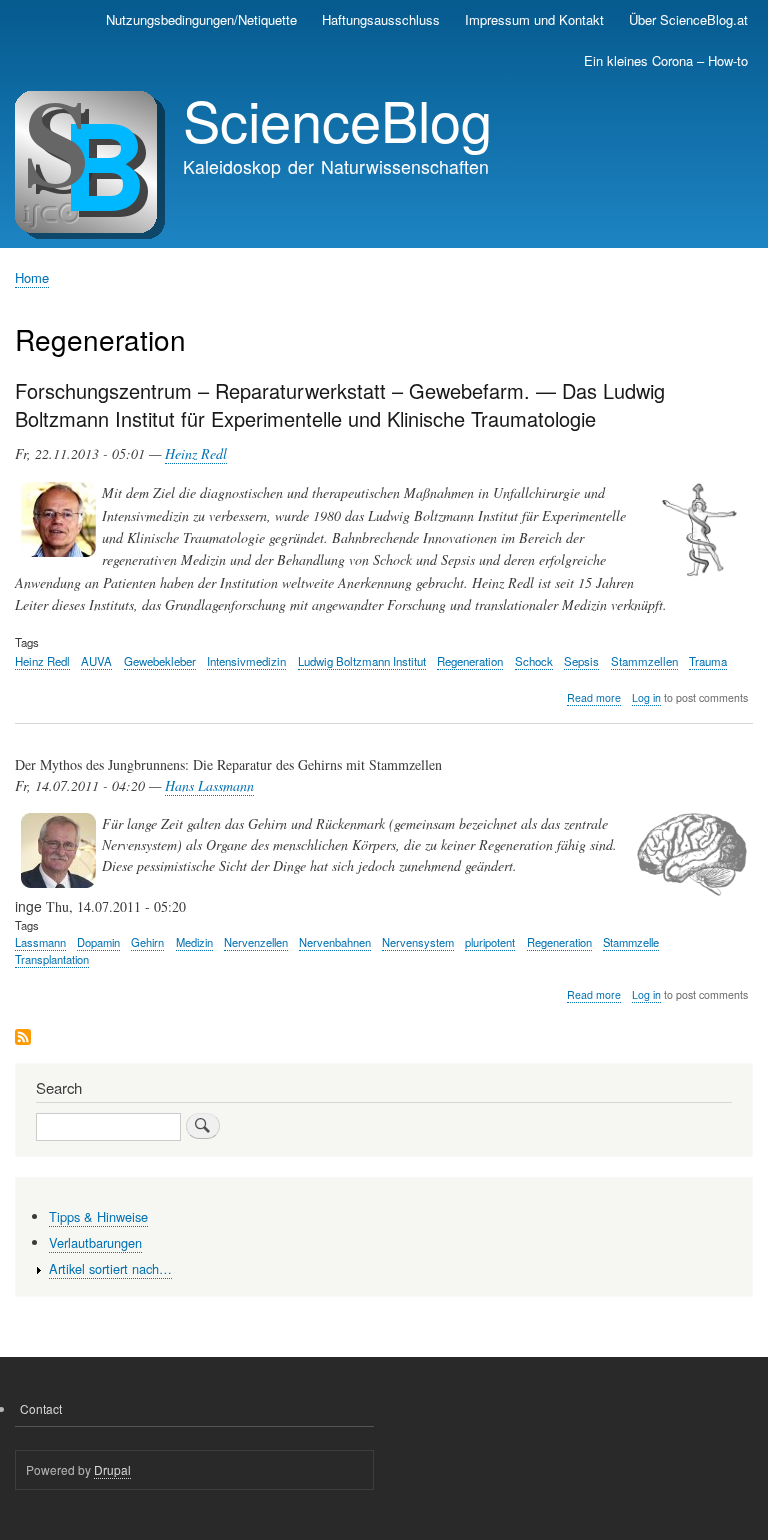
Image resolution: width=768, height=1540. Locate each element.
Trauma (708, 661)
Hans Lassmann (209, 785)
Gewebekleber (160, 661)
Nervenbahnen (335, 942)
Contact (41, 1408)
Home (32, 277)
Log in (646, 697)
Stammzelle (631, 942)
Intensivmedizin (246, 661)
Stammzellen (644, 661)
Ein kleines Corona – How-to (666, 60)
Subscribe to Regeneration (23, 1038)
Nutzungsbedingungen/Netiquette (201, 19)
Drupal (112, 1469)
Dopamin (98, 942)
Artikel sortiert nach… (110, 1268)
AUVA (96, 661)
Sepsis (581, 661)
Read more (594, 698)
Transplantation (52, 959)
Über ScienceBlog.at (688, 19)
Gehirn (147, 942)
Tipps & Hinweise (98, 1216)
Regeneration (470, 661)
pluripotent (490, 942)
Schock (534, 661)
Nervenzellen (256, 942)
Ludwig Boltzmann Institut (362, 661)
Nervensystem (418, 942)
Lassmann (40, 942)
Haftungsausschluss (381, 19)
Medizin (194, 942)
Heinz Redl (196, 453)
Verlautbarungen (95, 1242)
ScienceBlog (337, 119)
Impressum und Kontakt (534, 19)
